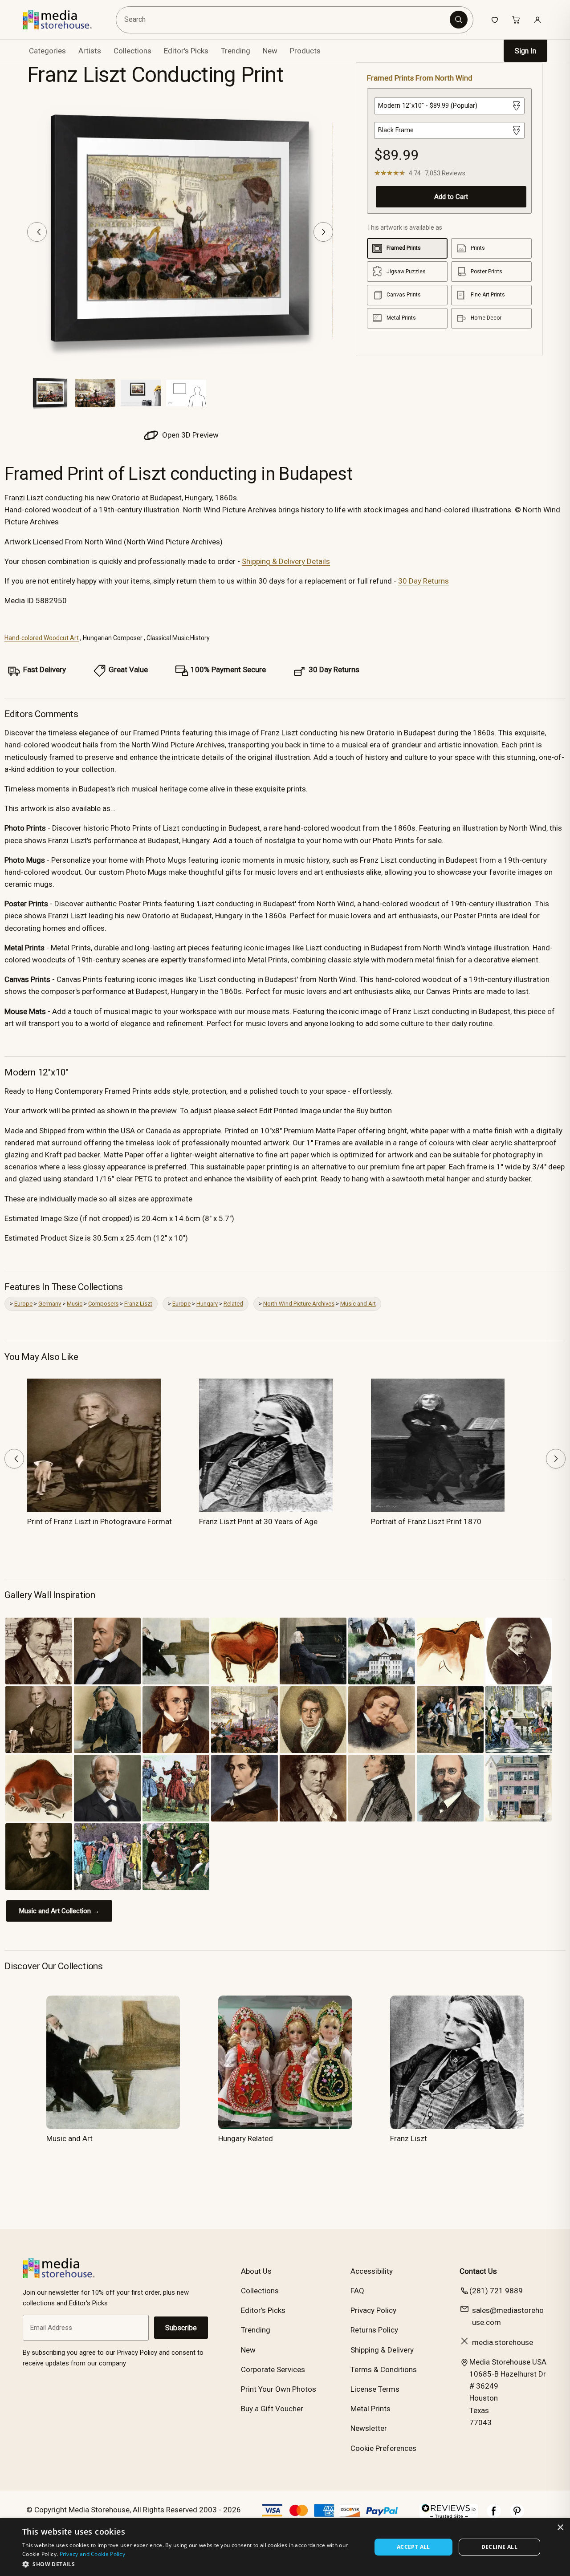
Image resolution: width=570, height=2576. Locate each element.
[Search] (459, 20)
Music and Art (358, 1304)
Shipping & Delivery (382, 2350)
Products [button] (305, 51)
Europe (23, 1304)
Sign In (525, 51)
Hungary (207, 1304)
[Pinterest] (517, 2515)
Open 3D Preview (189, 435)
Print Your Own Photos (279, 2389)
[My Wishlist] (495, 20)
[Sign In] (537, 20)
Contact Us (478, 2271)
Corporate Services (273, 2369)
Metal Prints (370, 2409)
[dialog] (285, 2547)
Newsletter (369, 2428)
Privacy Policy (373, 2310)
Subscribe (181, 2328)
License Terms (375, 2389)
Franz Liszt (138, 1304)
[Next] (323, 232)
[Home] (63, 20)
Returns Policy (374, 2330)
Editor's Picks (186, 51)
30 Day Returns (423, 581)
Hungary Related (246, 2138)
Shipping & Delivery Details (286, 561)
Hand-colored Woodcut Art (42, 638)
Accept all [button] (413, 2547)
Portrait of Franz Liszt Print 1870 (426, 1521)
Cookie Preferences (383, 2448)
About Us (256, 2271)
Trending (236, 51)
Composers (103, 1304)
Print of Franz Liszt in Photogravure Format (100, 1521)
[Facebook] (494, 2515)
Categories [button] (47, 51)
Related (233, 1304)
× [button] (560, 2528)
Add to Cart (451, 197)
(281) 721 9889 (496, 2291)
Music (75, 1304)
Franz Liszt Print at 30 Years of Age (258, 1521)
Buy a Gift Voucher (272, 2409)
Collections (132, 51)
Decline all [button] (499, 2547)
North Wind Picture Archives (299, 1304)
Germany (50, 1304)
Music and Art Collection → (59, 1911)
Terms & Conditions (384, 2369)
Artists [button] (90, 51)
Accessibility (372, 2271)
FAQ (357, 2291)
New (270, 51)
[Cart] (516, 20)
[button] (192, 2564)
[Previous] (37, 232)
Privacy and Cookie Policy (93, 2554)
